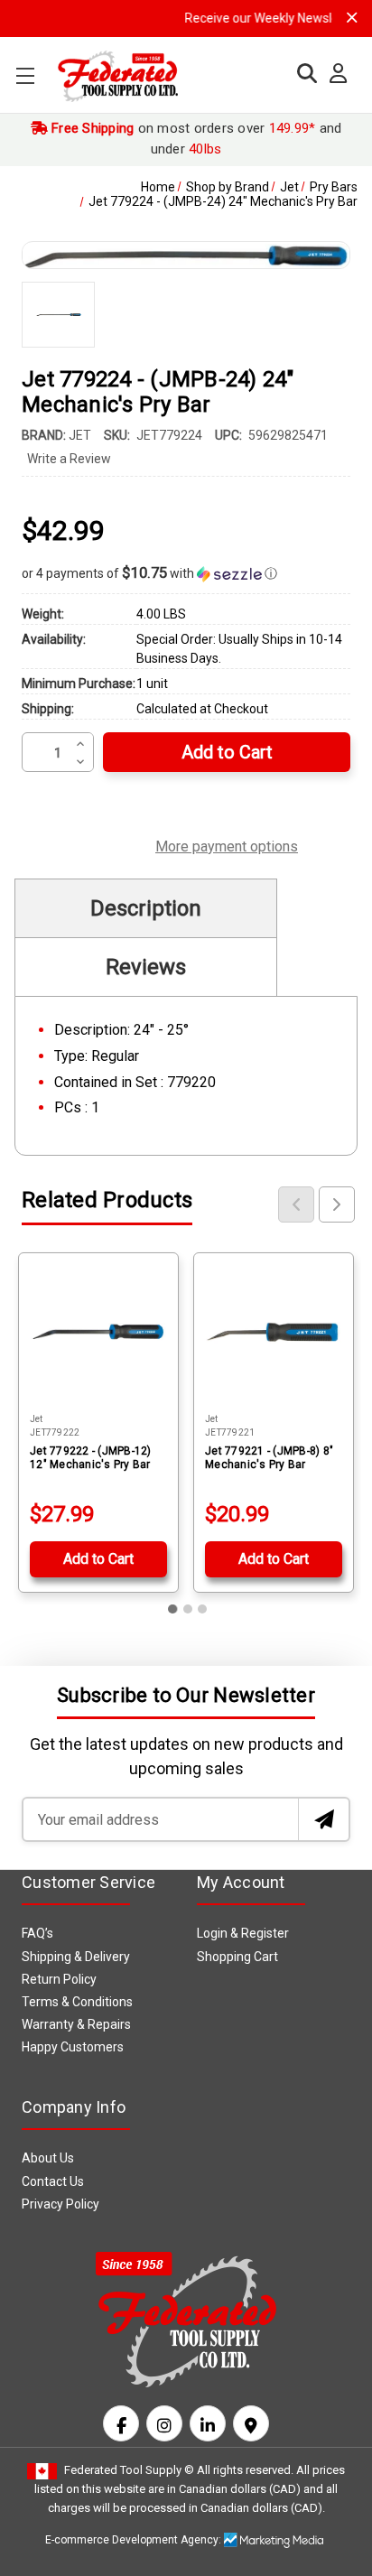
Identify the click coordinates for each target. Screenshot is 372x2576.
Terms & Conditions (77, 2002)
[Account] (334, 74)
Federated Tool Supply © (129, 2470)
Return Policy (59, 1979)
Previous (296, 1204)
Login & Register (243, 1933)
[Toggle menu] (25, 75)
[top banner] (352, 18)
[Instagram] (164, 2423)
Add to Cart (98, 1559)
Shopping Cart (237, 1957)
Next (337, 1204)
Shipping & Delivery (76, 1957)
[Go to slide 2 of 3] (188, 1609)
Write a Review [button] (69, 459)
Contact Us (53, 2181)
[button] (186, 573)
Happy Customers (73, 2047)
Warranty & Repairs (76, 2024)
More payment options (227, 844)
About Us (48, 2158)
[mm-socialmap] (251, 2423)
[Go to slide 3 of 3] (202, 1609)
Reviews (146, 967)
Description (146, 908)
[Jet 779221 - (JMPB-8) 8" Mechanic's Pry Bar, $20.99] (274, 1333)
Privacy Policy (60, 2204)
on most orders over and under (195, 139)
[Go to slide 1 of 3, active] (173, 1609)
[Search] (302, 74)
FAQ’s (37, 1933)
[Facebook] (121, 2423)
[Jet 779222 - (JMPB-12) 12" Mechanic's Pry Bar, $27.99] (98, 1333)
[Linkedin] (208, 2423)
